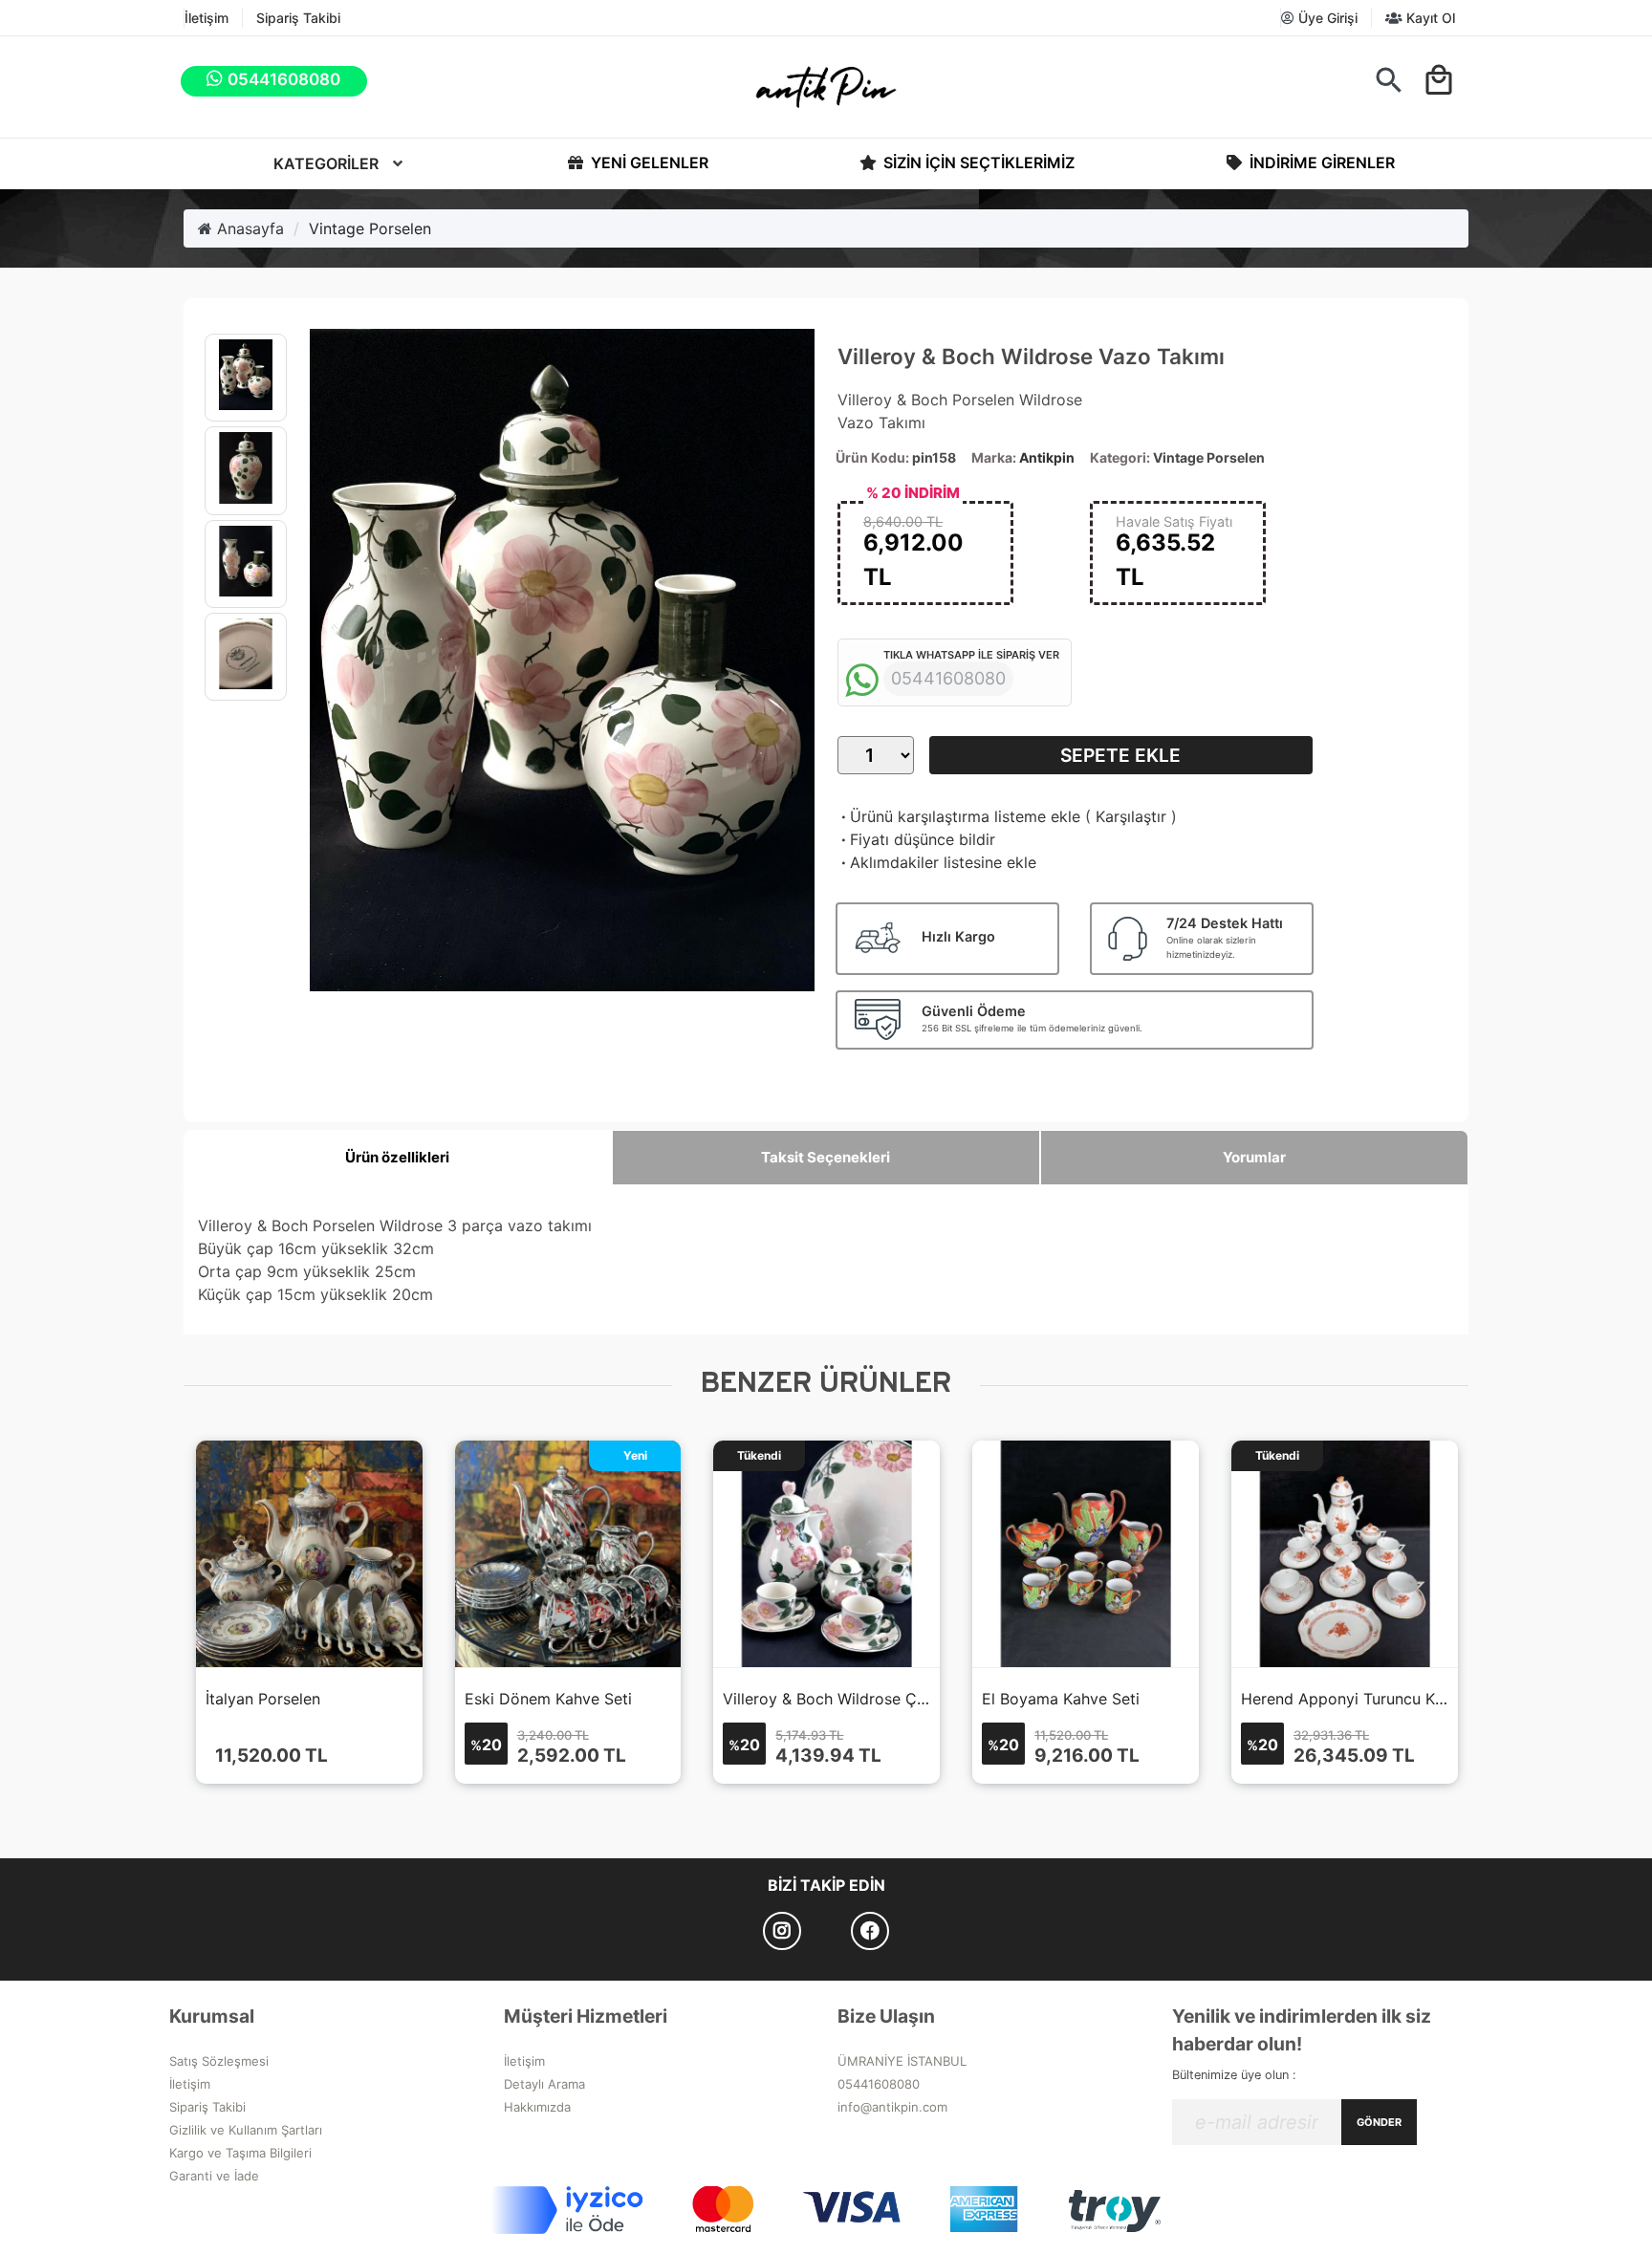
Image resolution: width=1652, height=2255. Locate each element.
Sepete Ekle (1120, 755)
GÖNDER (1379, 2122)
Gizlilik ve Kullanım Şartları (246, 2130)
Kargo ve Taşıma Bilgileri (240, 2153)
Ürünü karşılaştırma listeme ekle (959, 816)
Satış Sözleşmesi (219, 2061)
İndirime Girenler (1320, 163)
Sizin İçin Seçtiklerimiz (977, 163)
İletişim (206, 18)
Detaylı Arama (544, 2084)
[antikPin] (826, 87)
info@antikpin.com (892, 2107)
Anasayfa (248, 228)
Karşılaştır (1131, 816)
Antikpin (1047, 457)
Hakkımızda (537, 2107)
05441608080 (879, 2084)
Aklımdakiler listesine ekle (937, 862)
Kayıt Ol (1429, 18)
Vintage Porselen (370, 228)
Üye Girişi (1326, 18)
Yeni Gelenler (648, 163)
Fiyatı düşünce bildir (916, 839)
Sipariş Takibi (298, 18)
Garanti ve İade (214, 2176)
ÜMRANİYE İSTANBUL (902, 2061)
